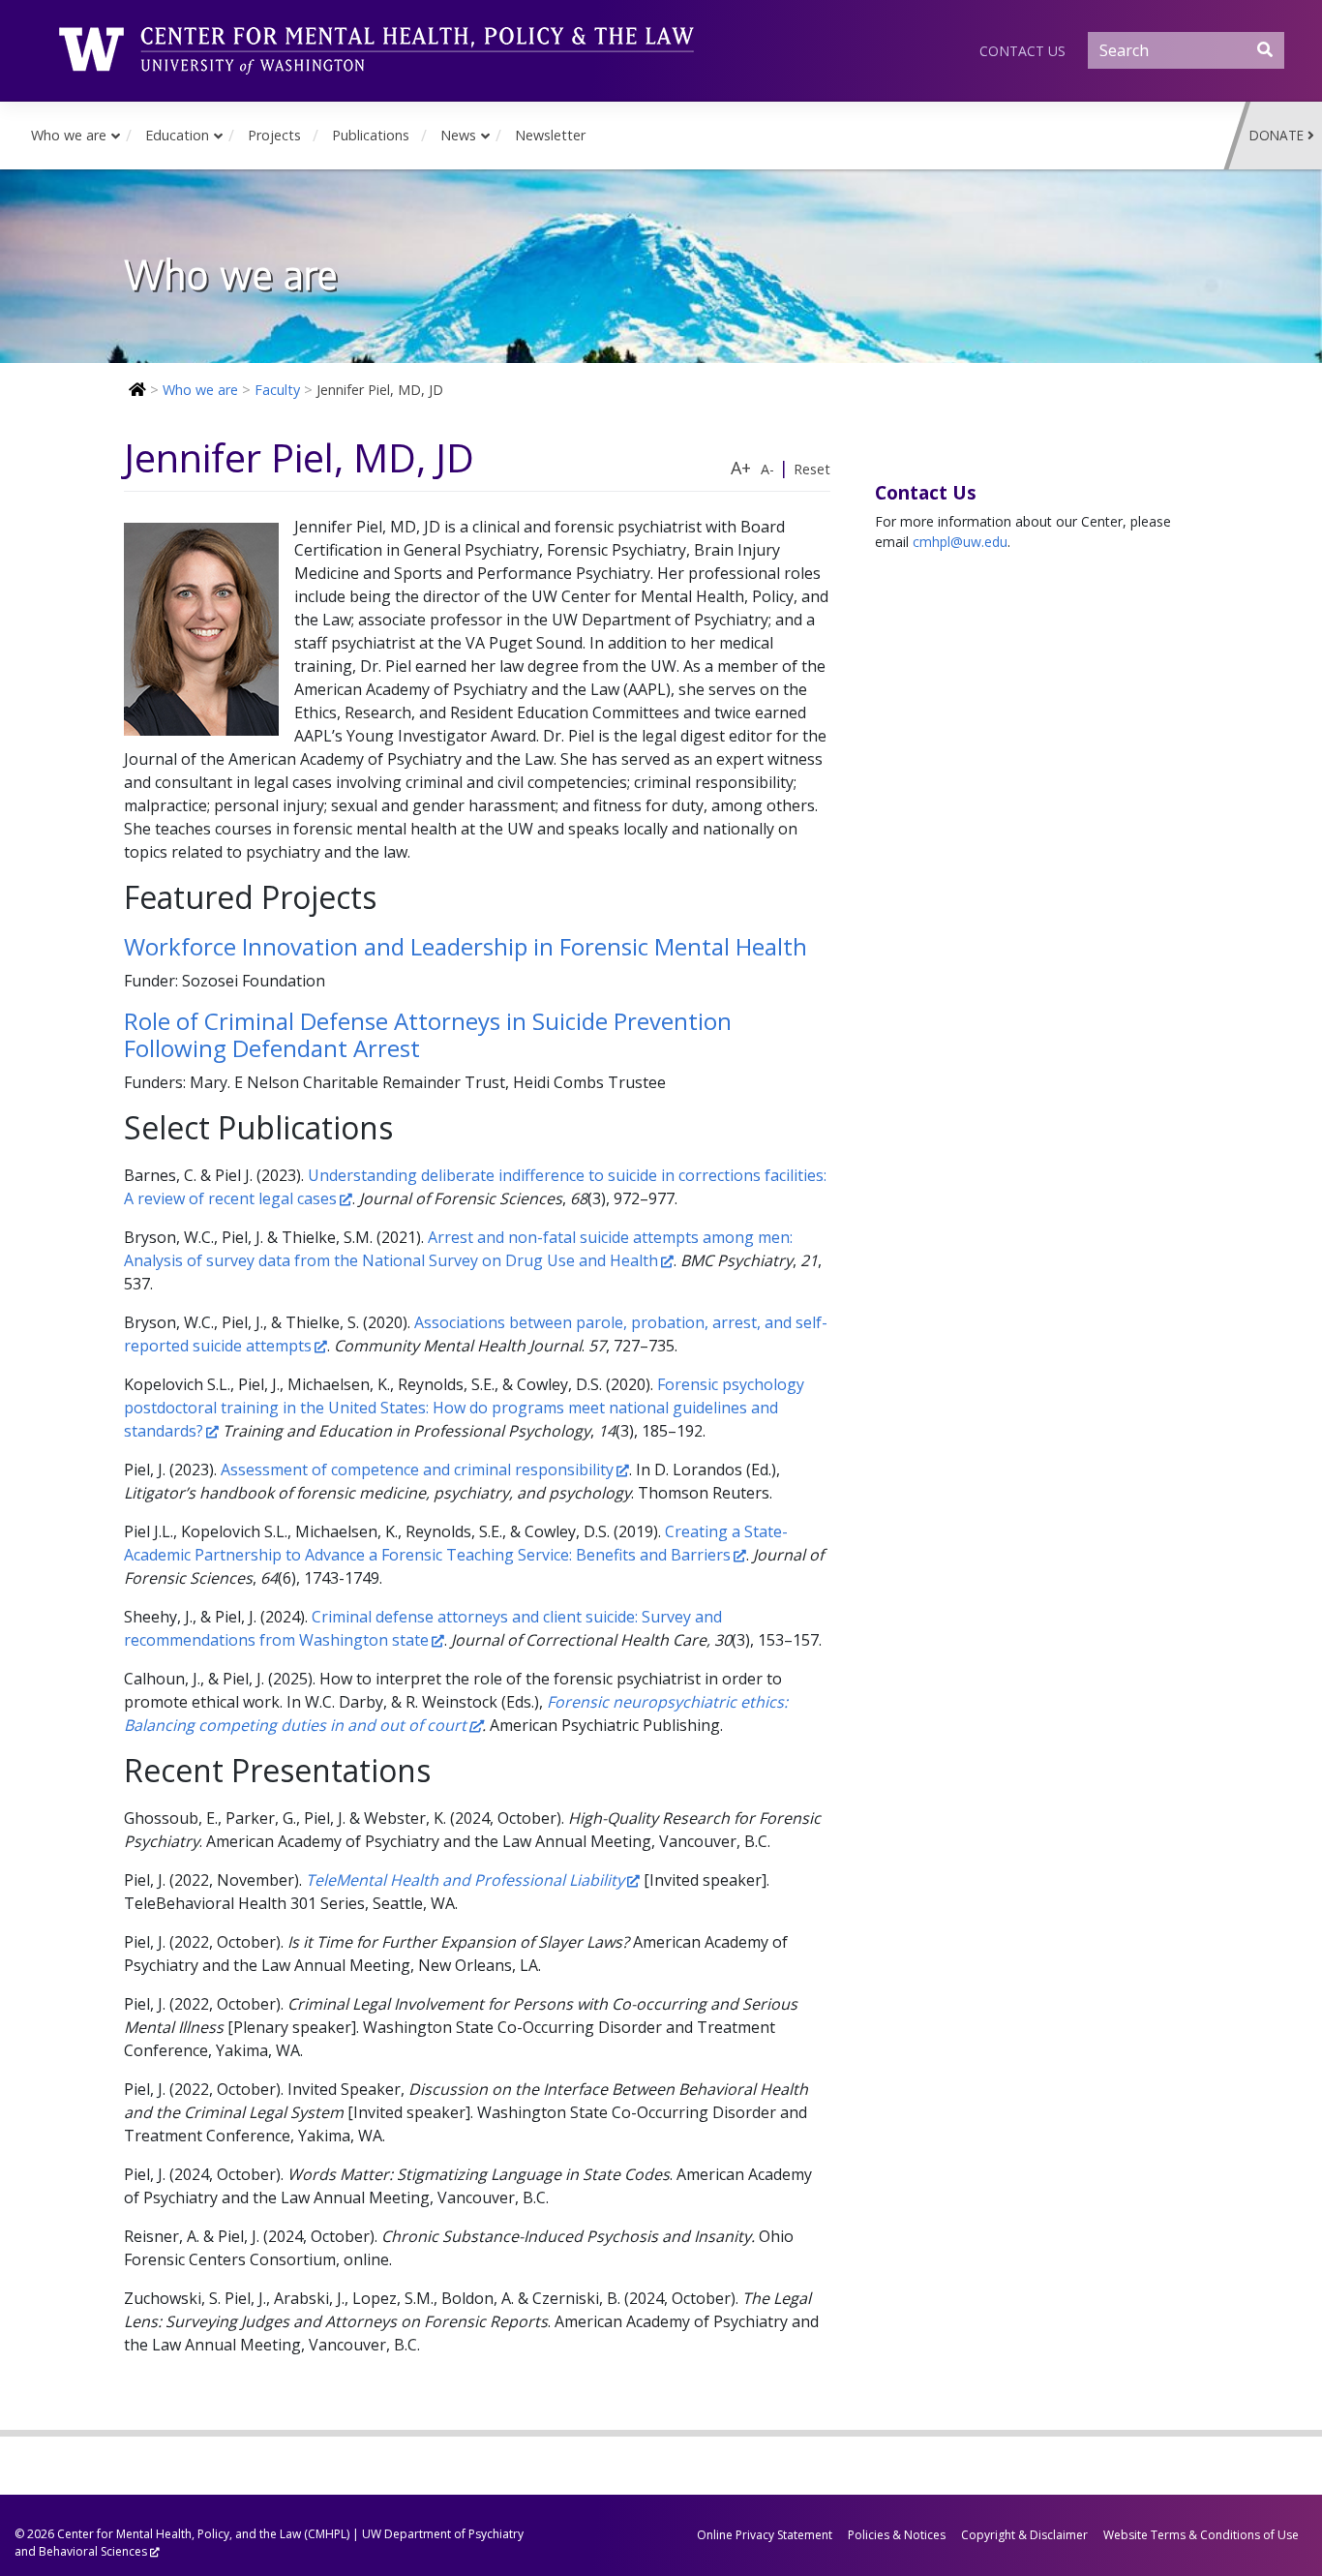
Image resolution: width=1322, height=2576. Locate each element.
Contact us (1022, 51)
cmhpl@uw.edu (960, 542)
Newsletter (550, 135)
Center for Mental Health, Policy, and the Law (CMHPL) (203, 2534)
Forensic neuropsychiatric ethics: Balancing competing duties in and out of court (456, 1713)
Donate (1277, 135)
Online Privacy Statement (765, 2535)
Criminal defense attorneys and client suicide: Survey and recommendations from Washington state (423, 1628)
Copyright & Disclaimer (1024, 2535)
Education (177, 135)
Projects (274, 135)
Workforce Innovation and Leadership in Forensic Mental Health (466, 946)
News (458, 135)
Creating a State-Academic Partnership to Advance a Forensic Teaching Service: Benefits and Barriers (456, 1543)
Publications (371, 135)
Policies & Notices (897, 2535)
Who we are (69, 135)
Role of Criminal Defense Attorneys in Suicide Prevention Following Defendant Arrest (428, 1035)
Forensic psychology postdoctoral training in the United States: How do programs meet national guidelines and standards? (464, 1408)
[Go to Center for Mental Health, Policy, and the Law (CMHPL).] (135, 390)
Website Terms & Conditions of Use (1201, 2535)
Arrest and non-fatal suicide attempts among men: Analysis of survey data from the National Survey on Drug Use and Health (458, 1249)
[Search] (1265, 49)
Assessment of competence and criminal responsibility (417, 1470)
